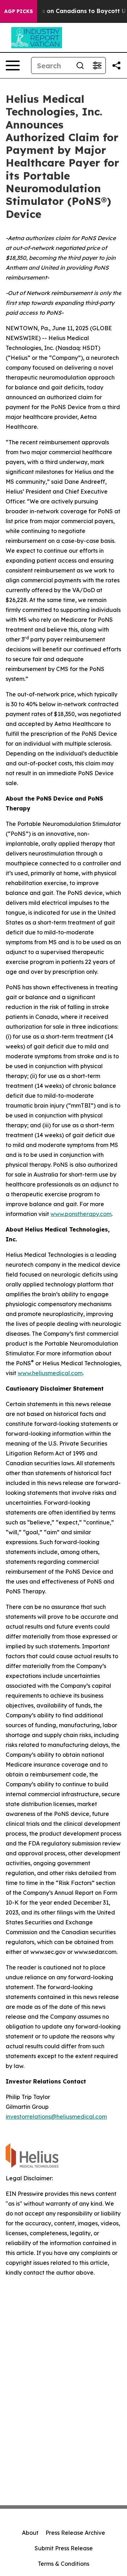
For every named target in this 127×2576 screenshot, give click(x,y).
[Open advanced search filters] (97, 65)
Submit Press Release (64, 2548)
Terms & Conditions (64, 2564)
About (30, 2533)
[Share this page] (116, 65)
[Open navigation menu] (13, 65)
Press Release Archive (75, 2533)
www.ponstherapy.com (81, 1214)
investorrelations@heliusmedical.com (56, 2117)
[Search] (80, 65)
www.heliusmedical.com (50, 1373)
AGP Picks (19, 11)
